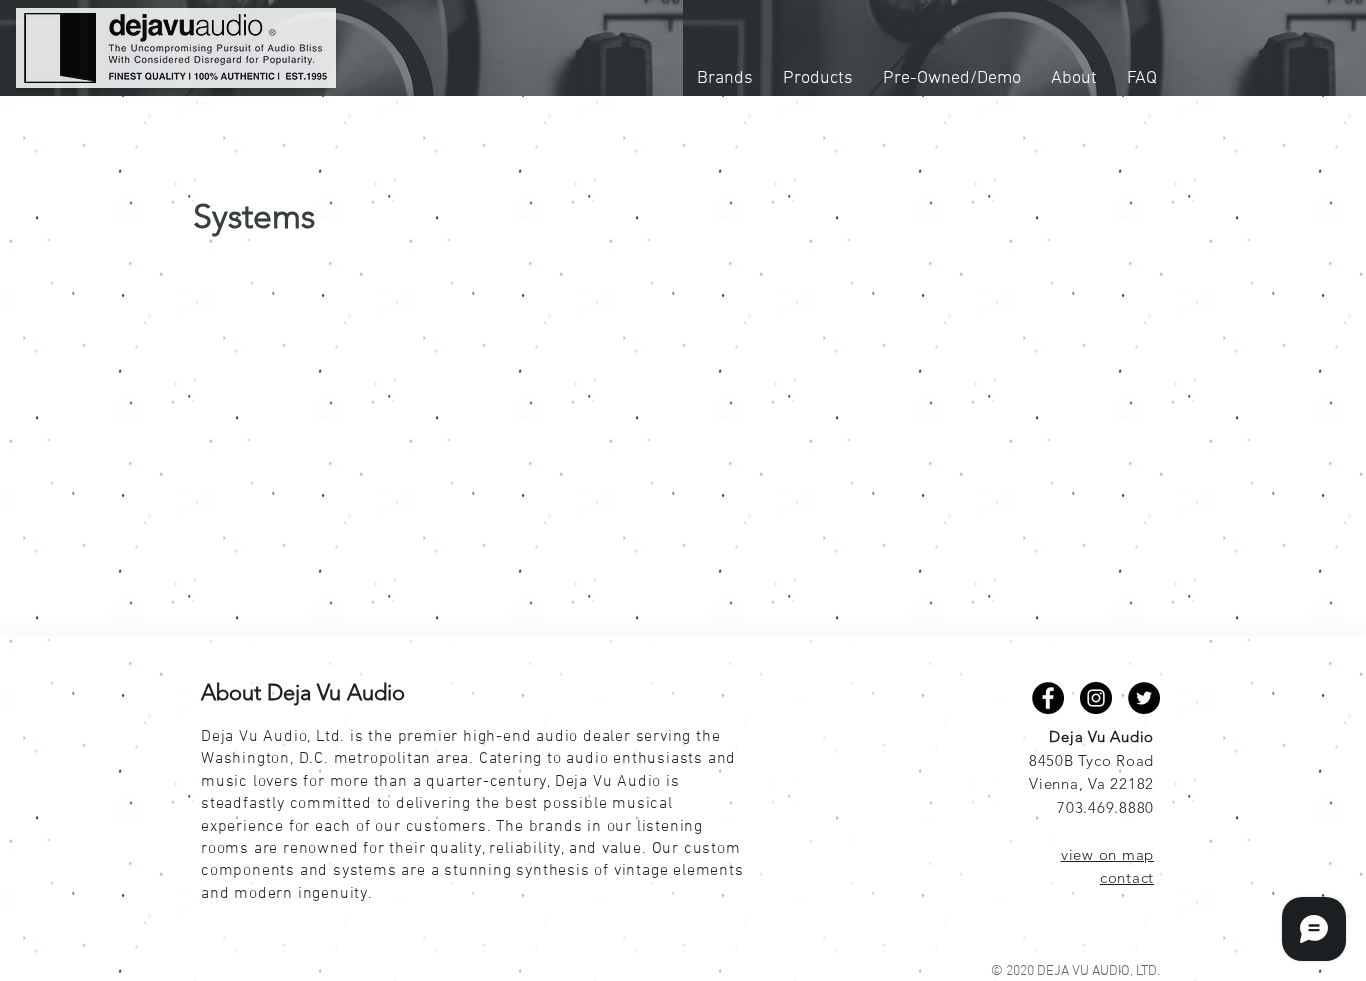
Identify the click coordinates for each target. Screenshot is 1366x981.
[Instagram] (1096, 698)
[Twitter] (1144, 698)
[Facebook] (1048, 698)
